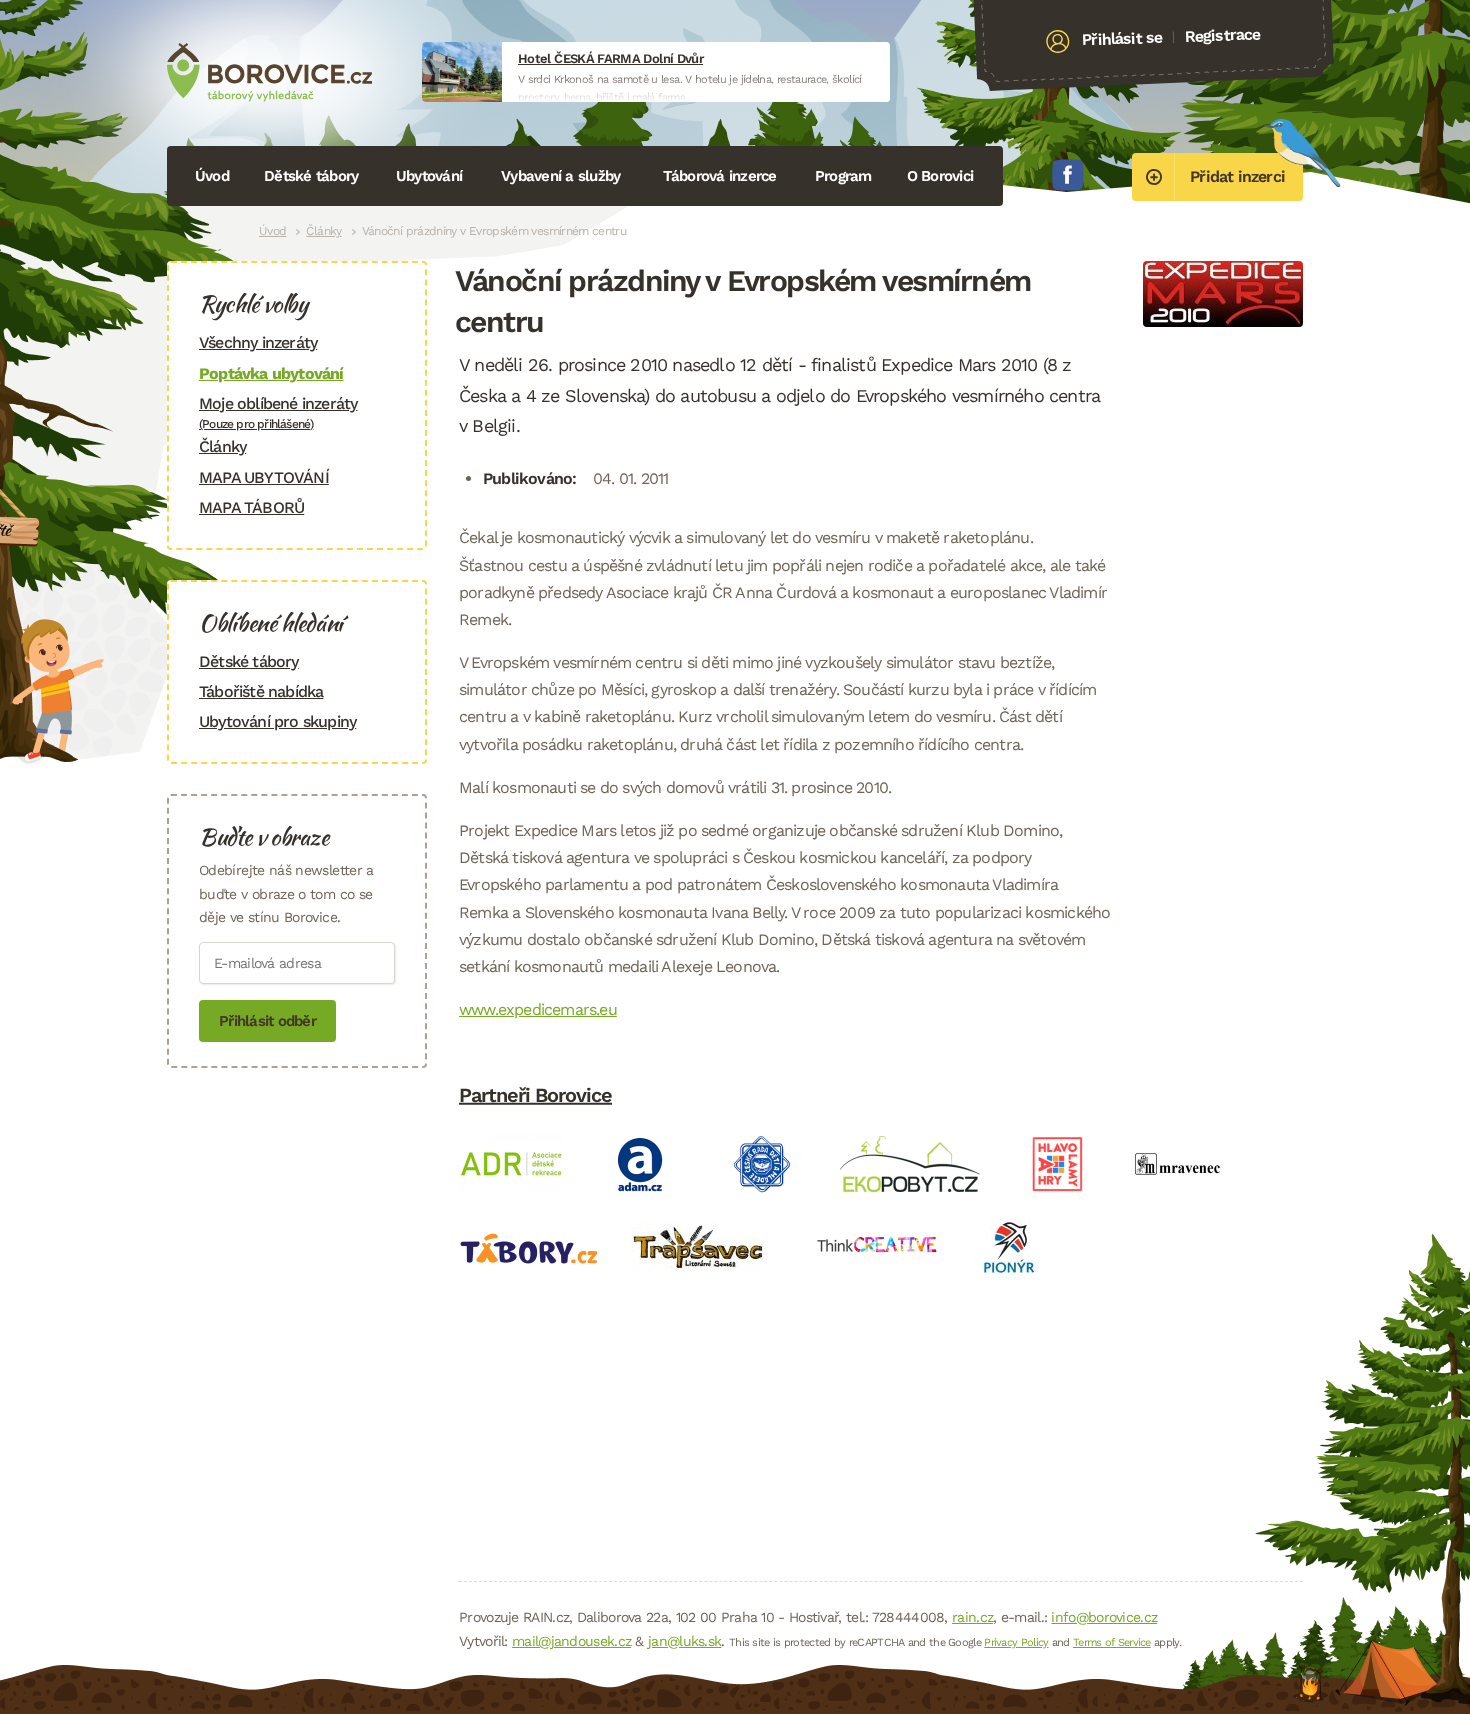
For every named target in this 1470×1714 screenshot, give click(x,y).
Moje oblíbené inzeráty (278, 412)
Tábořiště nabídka (261, 691)
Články (323, 231)
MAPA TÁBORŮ (251, 507)
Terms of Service (1112, 1642)
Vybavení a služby (560, 176)
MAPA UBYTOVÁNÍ (264, 477)
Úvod (212, 176)
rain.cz (972, 1617)
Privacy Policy (1016, 1642)
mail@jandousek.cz (571, 1641)
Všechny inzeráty (258, 342)
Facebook (1068, 175)
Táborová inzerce (720, 176)
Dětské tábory (311, 176)
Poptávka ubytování (271, 373)
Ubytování (429, 176)
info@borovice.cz (1104, 1617)
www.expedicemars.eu (538, 1009)
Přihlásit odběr (267, 1021)
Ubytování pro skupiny (277, 721)
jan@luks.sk (684, 1641)
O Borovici (940, 176)
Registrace (1222, 35)
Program (843, 176)
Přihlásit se (1122, 39)
